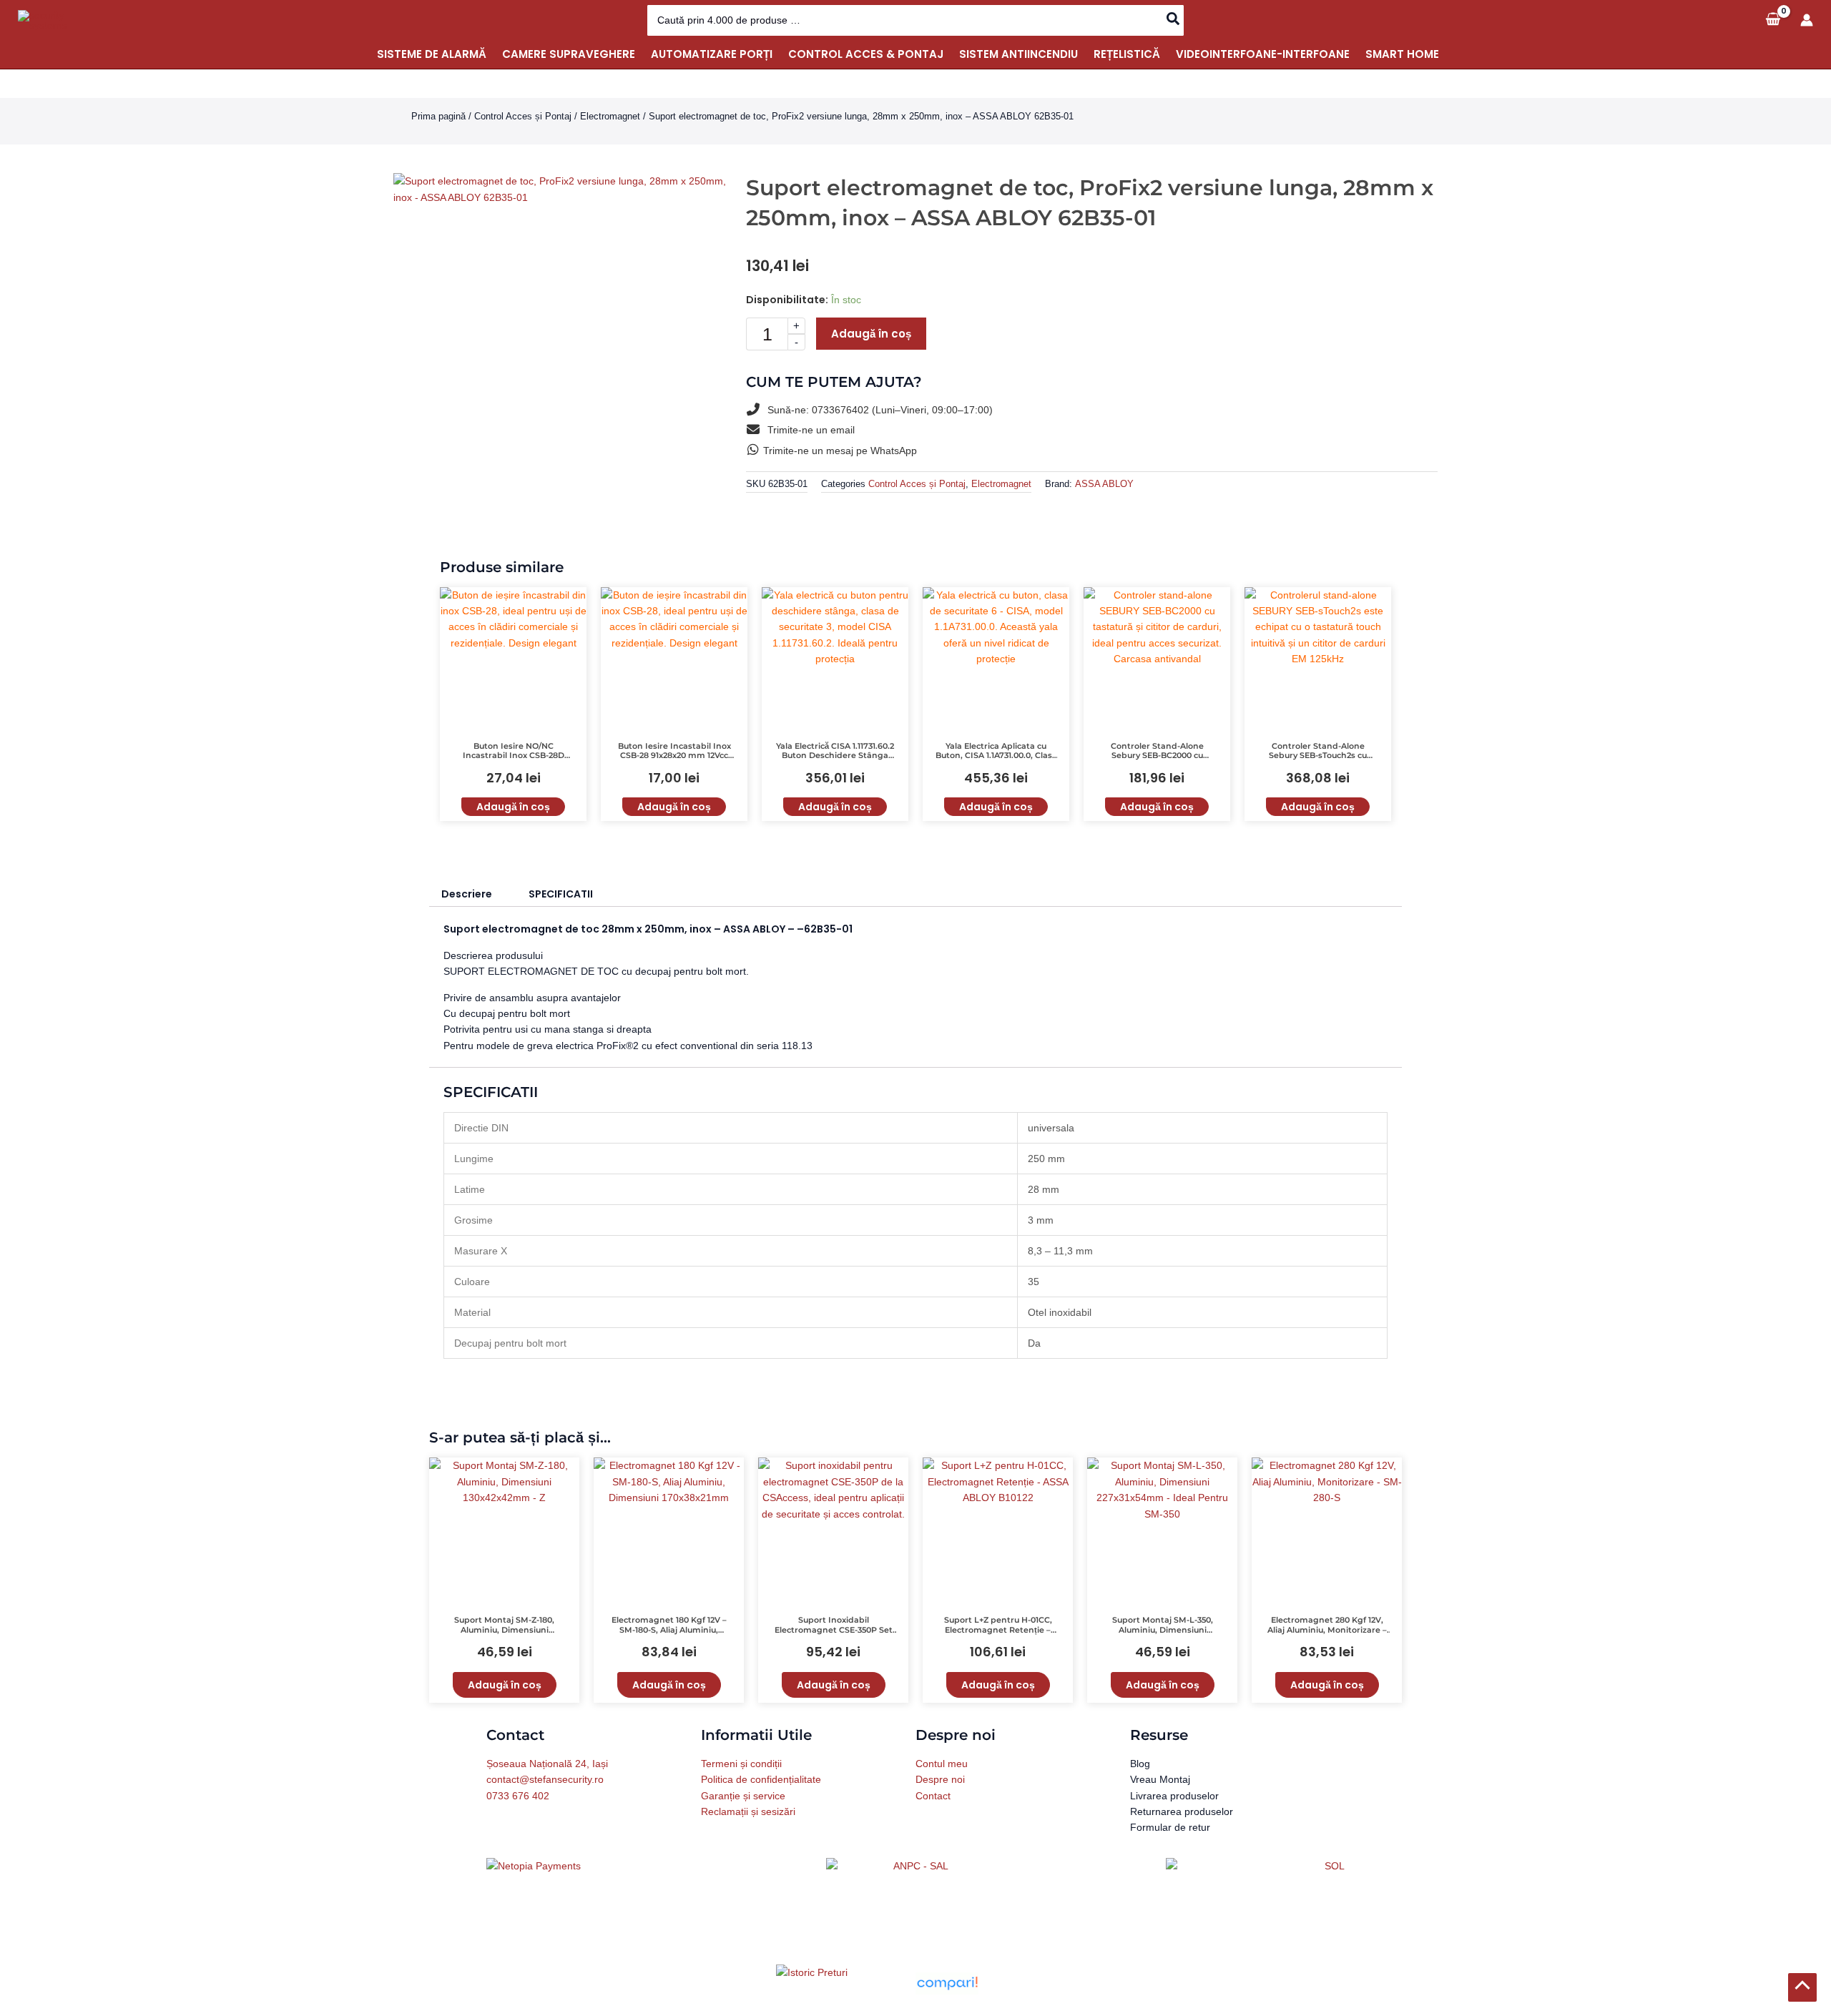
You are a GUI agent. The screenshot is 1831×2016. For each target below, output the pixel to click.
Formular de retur (1170, 1827)
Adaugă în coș (871, 334)
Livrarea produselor (1174, 1796)
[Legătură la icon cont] (1807, 20)
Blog (1140, 1764)
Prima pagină (438, 116)
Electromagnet (610, 116)
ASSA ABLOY (1104, 484)
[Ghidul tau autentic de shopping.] (947, 1982)
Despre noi (940, 1779)
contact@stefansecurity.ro (545, 1779)
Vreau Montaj (1160, 1779)
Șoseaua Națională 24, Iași (547, 1764)
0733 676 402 (518, 1796)
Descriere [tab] (467, 894)
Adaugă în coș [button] (513, 807)
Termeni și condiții (741, 1764)
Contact (933, 1796)
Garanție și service (743, 1796)
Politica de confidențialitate (761, 1779)
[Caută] (1174, 20)
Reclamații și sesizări (748, 1811)
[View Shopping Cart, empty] (1773, 20)
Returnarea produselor (1182, 1811)
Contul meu (942, 1764)
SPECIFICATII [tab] (561, 894)
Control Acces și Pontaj (523, 116)
